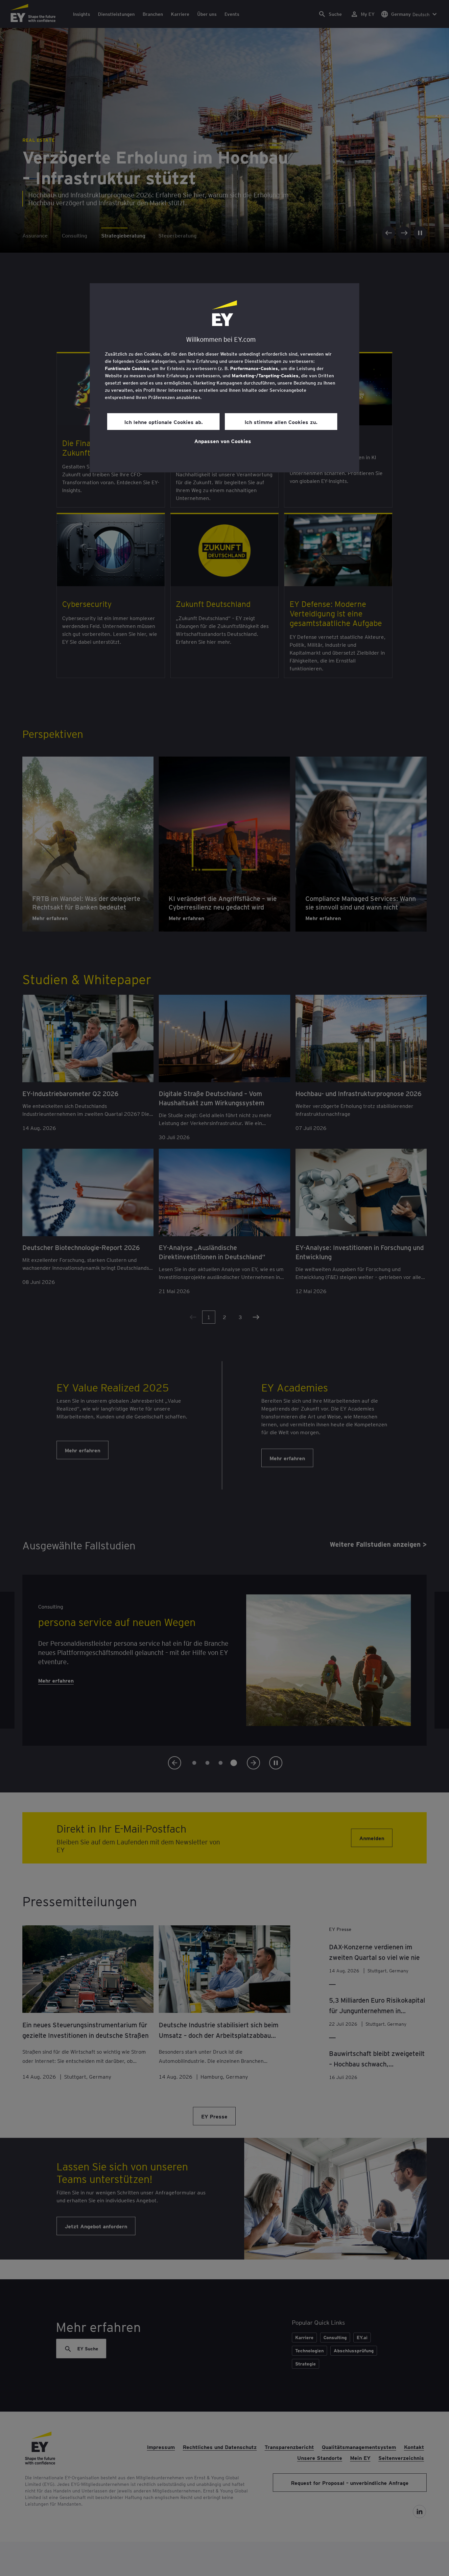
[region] (225, 378)
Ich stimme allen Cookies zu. (281, 422)
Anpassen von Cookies (223, 441)
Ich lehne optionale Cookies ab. (164, 422)
